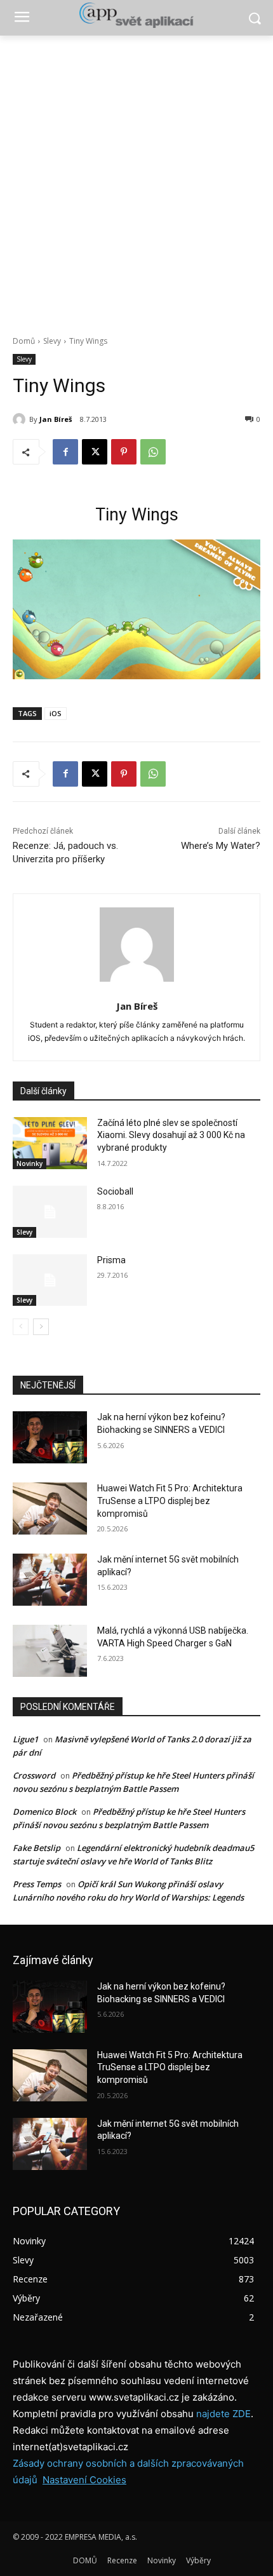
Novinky (30, 1163)
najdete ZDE (223, 2414)
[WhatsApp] (153, 452)
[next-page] (41, 1327)
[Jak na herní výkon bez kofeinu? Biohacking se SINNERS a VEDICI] (50, 1437)
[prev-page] (21, 1327)
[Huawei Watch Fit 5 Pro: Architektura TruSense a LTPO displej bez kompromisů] (50, 1508)
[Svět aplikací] (136, 15)
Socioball (115, 1191)
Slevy (52, 341)
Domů (24, 341)
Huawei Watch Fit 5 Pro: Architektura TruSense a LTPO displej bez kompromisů (170, 1501)
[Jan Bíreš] (21, 419)
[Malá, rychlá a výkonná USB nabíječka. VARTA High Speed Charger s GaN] (50, 1651)
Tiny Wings (137, 515)
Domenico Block (44, 1812)
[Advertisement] (136, 179)
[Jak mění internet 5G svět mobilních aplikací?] (50, 1580)
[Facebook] (65, 452)
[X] (95, 452)
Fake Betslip (37, 1848)
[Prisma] (50, 1280)
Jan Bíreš (56, 419)
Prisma (111, 1260)
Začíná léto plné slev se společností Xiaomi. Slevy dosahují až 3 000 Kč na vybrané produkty (171, 1135)
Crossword (34, 1775)
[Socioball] (50, 1212)
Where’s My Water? (221, 846)
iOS (56, 713)
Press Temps (37, 1884)
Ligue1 (25, 1739)
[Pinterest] (124, 452)
